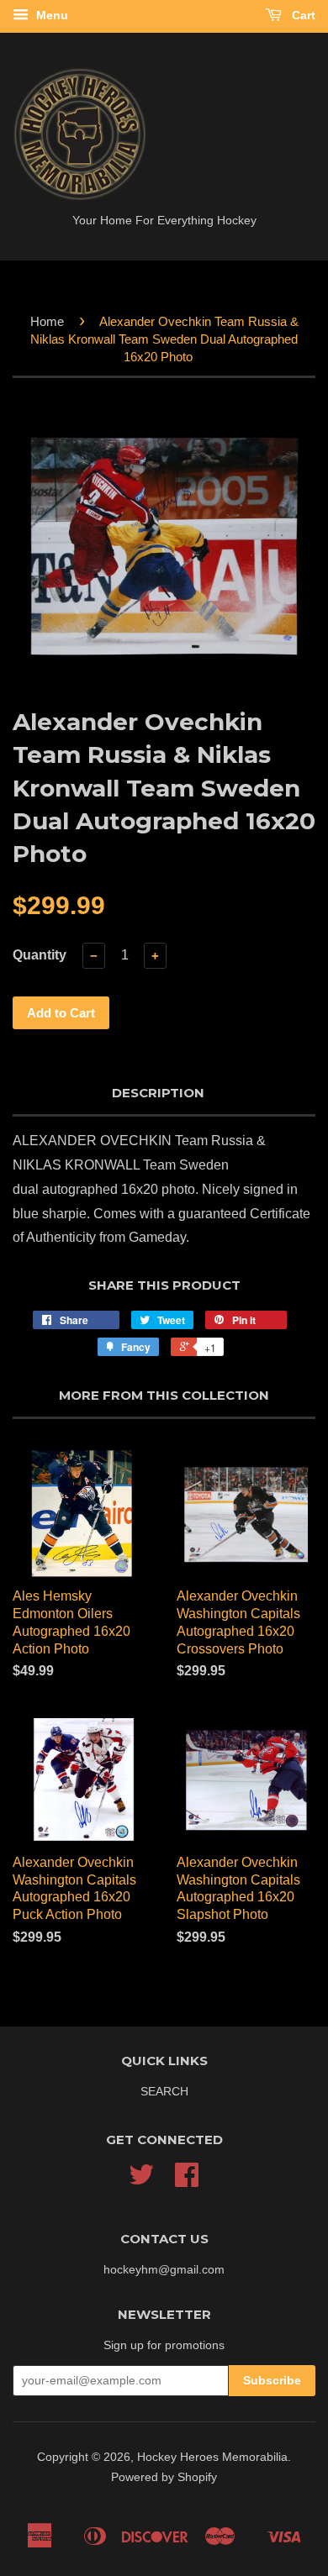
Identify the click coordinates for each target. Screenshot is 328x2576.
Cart (302, 15)
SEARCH (164, 2092)
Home (47, 321)
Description (158, 1093)
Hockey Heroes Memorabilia (212, 2457)
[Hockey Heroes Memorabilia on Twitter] (141, 2181)
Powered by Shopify (164, 2477)
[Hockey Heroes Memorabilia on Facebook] (187, 2181)
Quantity (40, 955)
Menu (50, 15)
